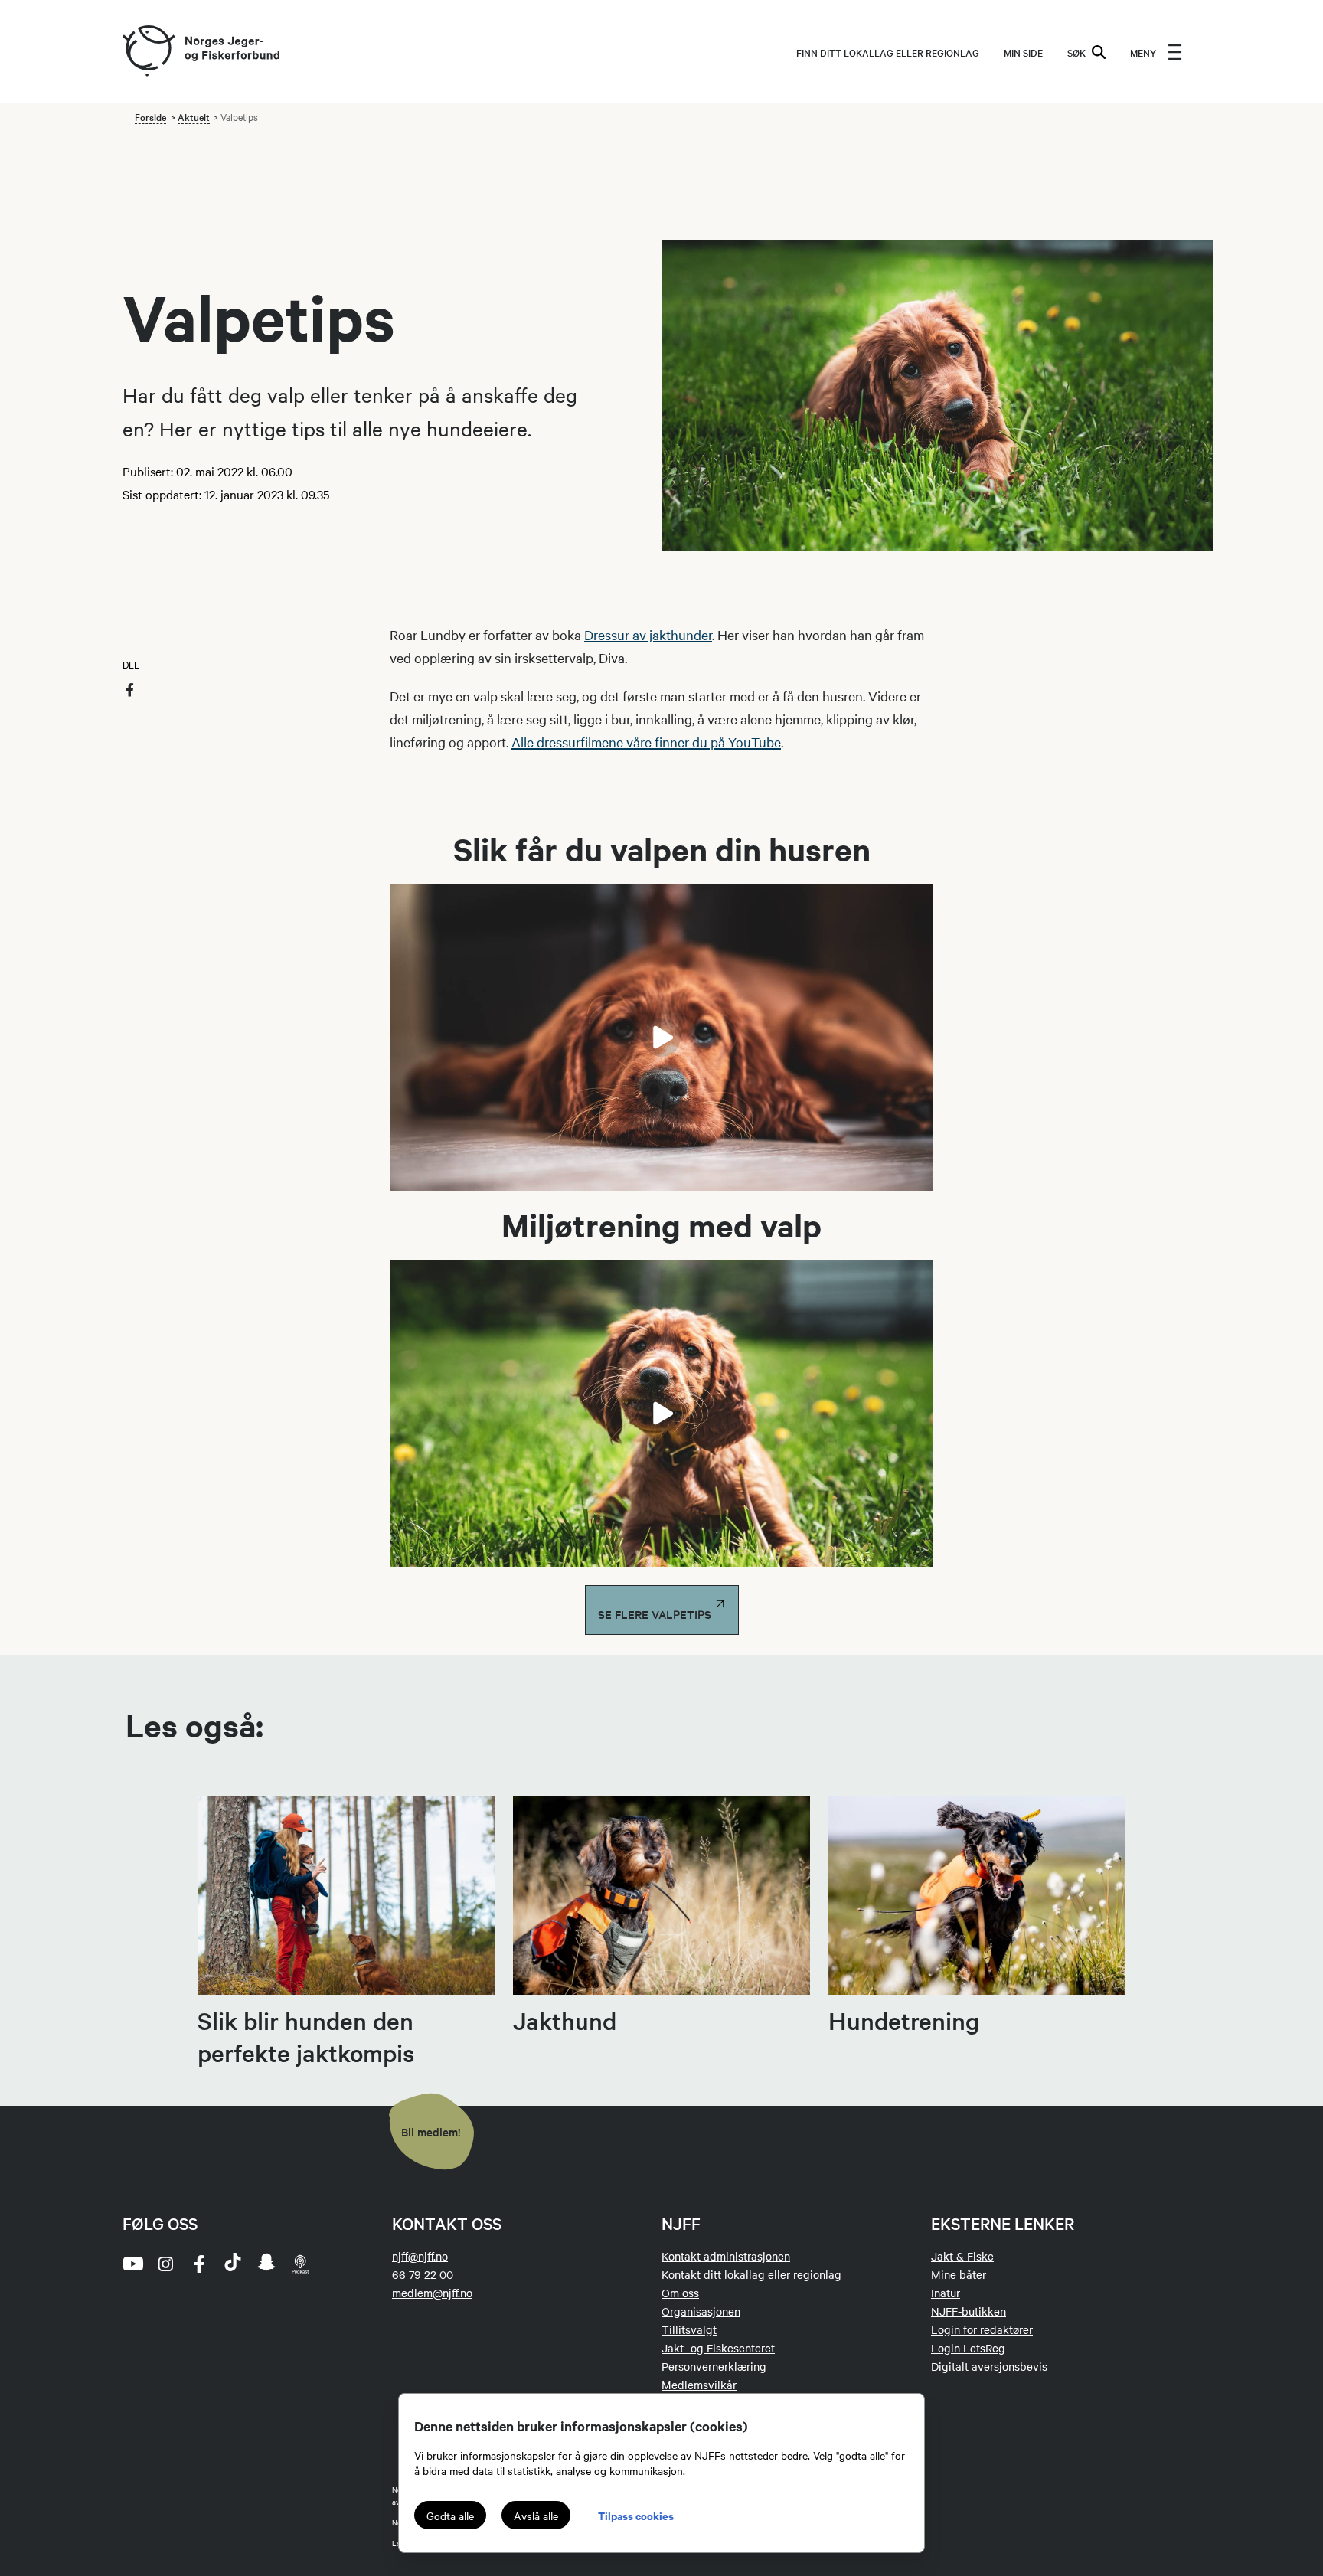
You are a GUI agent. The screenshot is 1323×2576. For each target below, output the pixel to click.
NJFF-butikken (969, 2311)
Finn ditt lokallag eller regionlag (888, 52)
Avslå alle (536, 2516)
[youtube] (132, 2264)
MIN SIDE (1023, 52)
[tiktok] (233, 2264)
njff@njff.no (420, 2256)
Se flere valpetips (656, 1614)
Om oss (680, 2293)
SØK (1076, 52)
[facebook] (199, 2264)
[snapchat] (266, 2264)
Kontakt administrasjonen (726, 2256)
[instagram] (165, 2264)
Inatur (946, 2293)
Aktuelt (194, 116)
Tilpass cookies (636, 2515)
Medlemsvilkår (699, 2385)
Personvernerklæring (714, 2366)
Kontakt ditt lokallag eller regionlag (751, 2274)
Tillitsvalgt (689, 2329)
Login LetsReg (968, 2348)
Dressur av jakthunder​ (648, 634)
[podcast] (300, 2264)
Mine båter (959, 2274)
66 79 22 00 (423, 2274)
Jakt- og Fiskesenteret (718, 2348)
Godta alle (450, 2516)
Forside (150, 116)
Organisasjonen (701, 2311)
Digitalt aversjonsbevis (989, 2366)
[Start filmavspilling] (661, 1038)
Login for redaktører (982, 2329)
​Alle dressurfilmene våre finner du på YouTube (646, 742)
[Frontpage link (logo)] (148, 52)
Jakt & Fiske (962, 2256)
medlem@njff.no (432, 2293)
